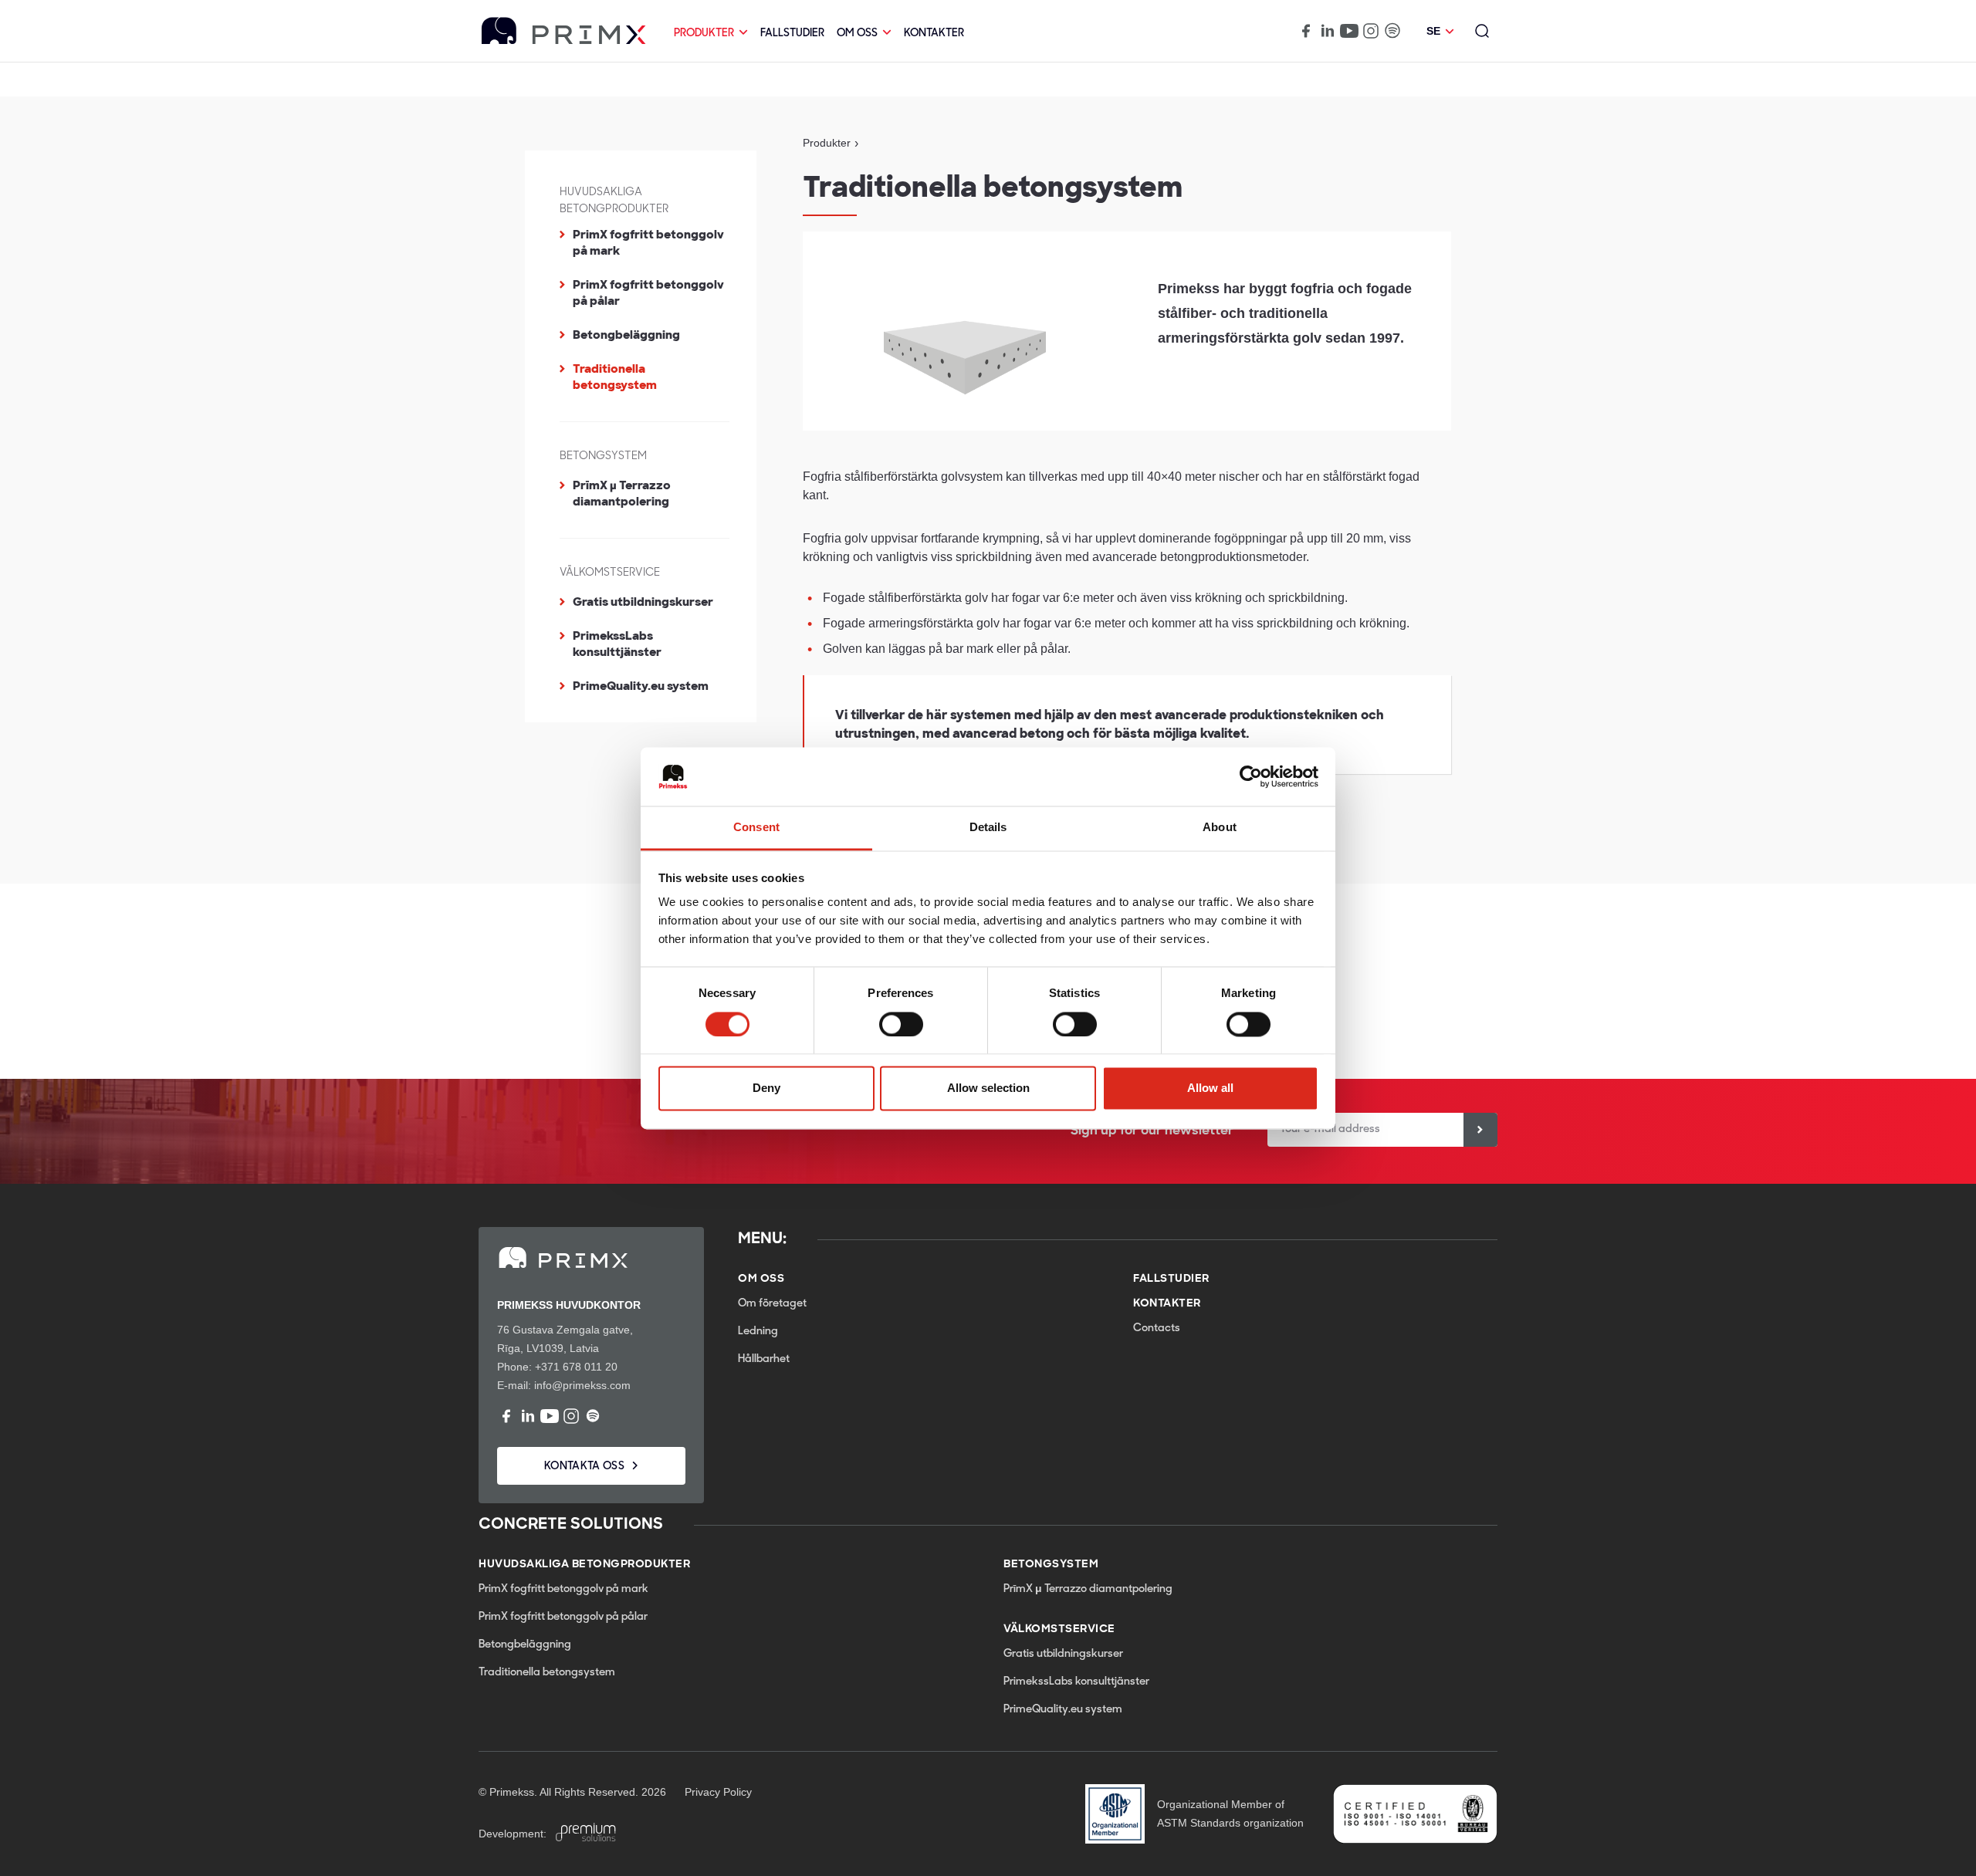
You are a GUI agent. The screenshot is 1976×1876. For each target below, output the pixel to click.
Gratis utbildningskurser (643, 602)
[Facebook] (1306, 31)
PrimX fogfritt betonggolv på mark (648, 243)
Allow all (1210, 1088)
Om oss (857, 34)
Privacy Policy (718, 1792)
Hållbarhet (764, 1359)
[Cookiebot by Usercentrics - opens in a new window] (1251, 776)
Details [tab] (988, 828)
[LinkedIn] (1328, 31)
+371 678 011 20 (576, 1367)
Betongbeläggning (626, 335)
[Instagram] (1371, 31)
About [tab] (1220, 828)
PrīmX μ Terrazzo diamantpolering (622, 494)
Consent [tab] (756, 828)
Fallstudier (792, 34)
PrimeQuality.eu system (641, 686)
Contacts (1157, 1328)
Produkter (704, 34)
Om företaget (772, 1304)
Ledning (758, 1332)
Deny (766, 1088)
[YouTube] (1349, 31)
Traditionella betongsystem (615, 377)
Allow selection (988, 1088)
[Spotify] (1392, 31)
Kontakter (934, 34)
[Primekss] (564, 31)
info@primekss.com (582, 1385)
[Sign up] (1480, 1130)
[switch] (901, 1024)
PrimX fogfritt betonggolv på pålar (648, 293)
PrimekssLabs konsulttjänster (617, 644)
